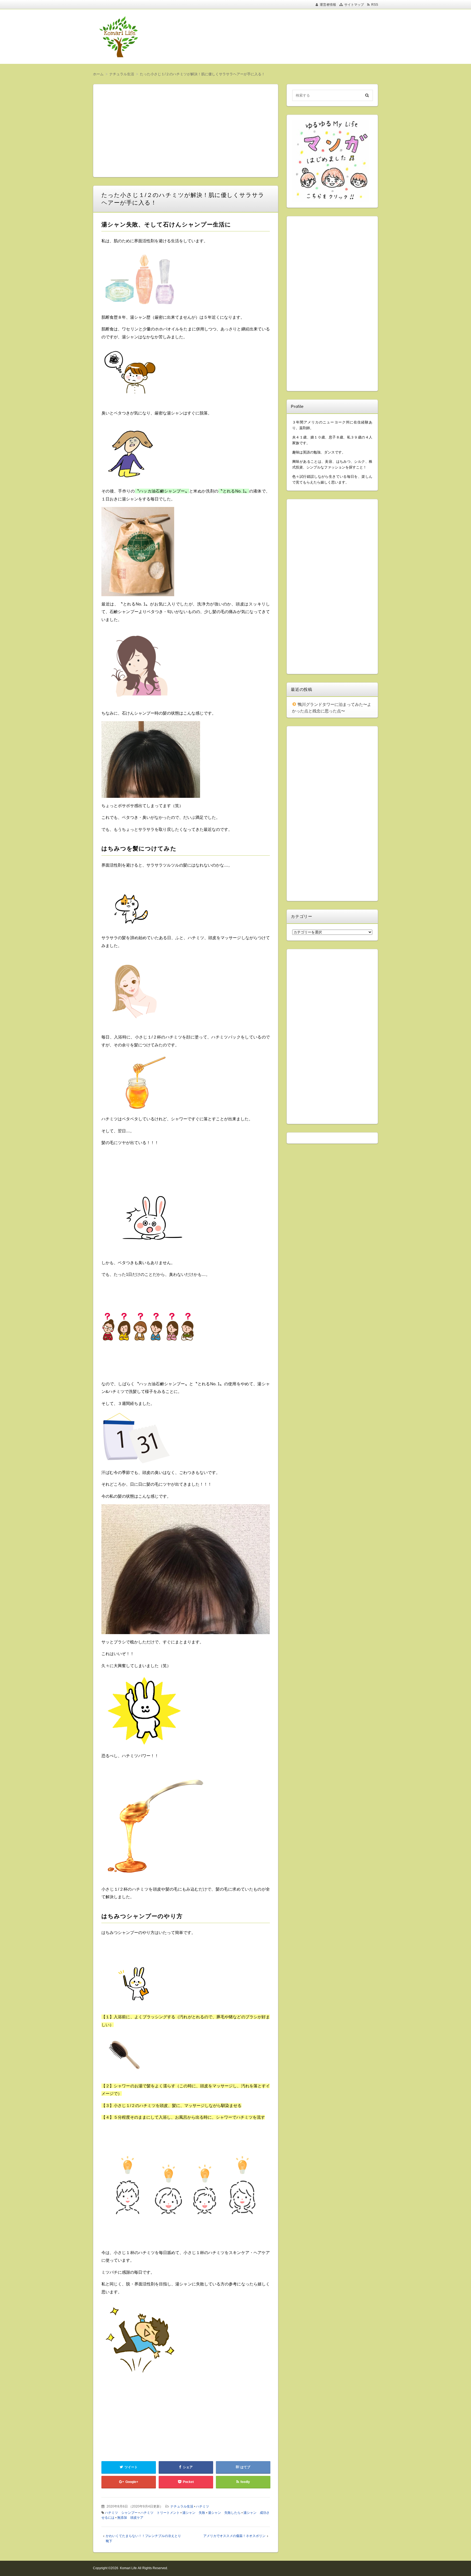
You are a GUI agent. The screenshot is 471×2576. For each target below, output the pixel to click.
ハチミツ (203, 2506)
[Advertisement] (271, 37)
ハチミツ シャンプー (121, 2513)
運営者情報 (328, 5)
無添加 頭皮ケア (130, 2518)
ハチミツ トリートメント (160, 2513)
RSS (375, 5)
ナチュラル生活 (182, 2506)
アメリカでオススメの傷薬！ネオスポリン (234, 2536)
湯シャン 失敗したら (224, 2513)
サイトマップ (354, 5)
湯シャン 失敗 (194, 2513)
